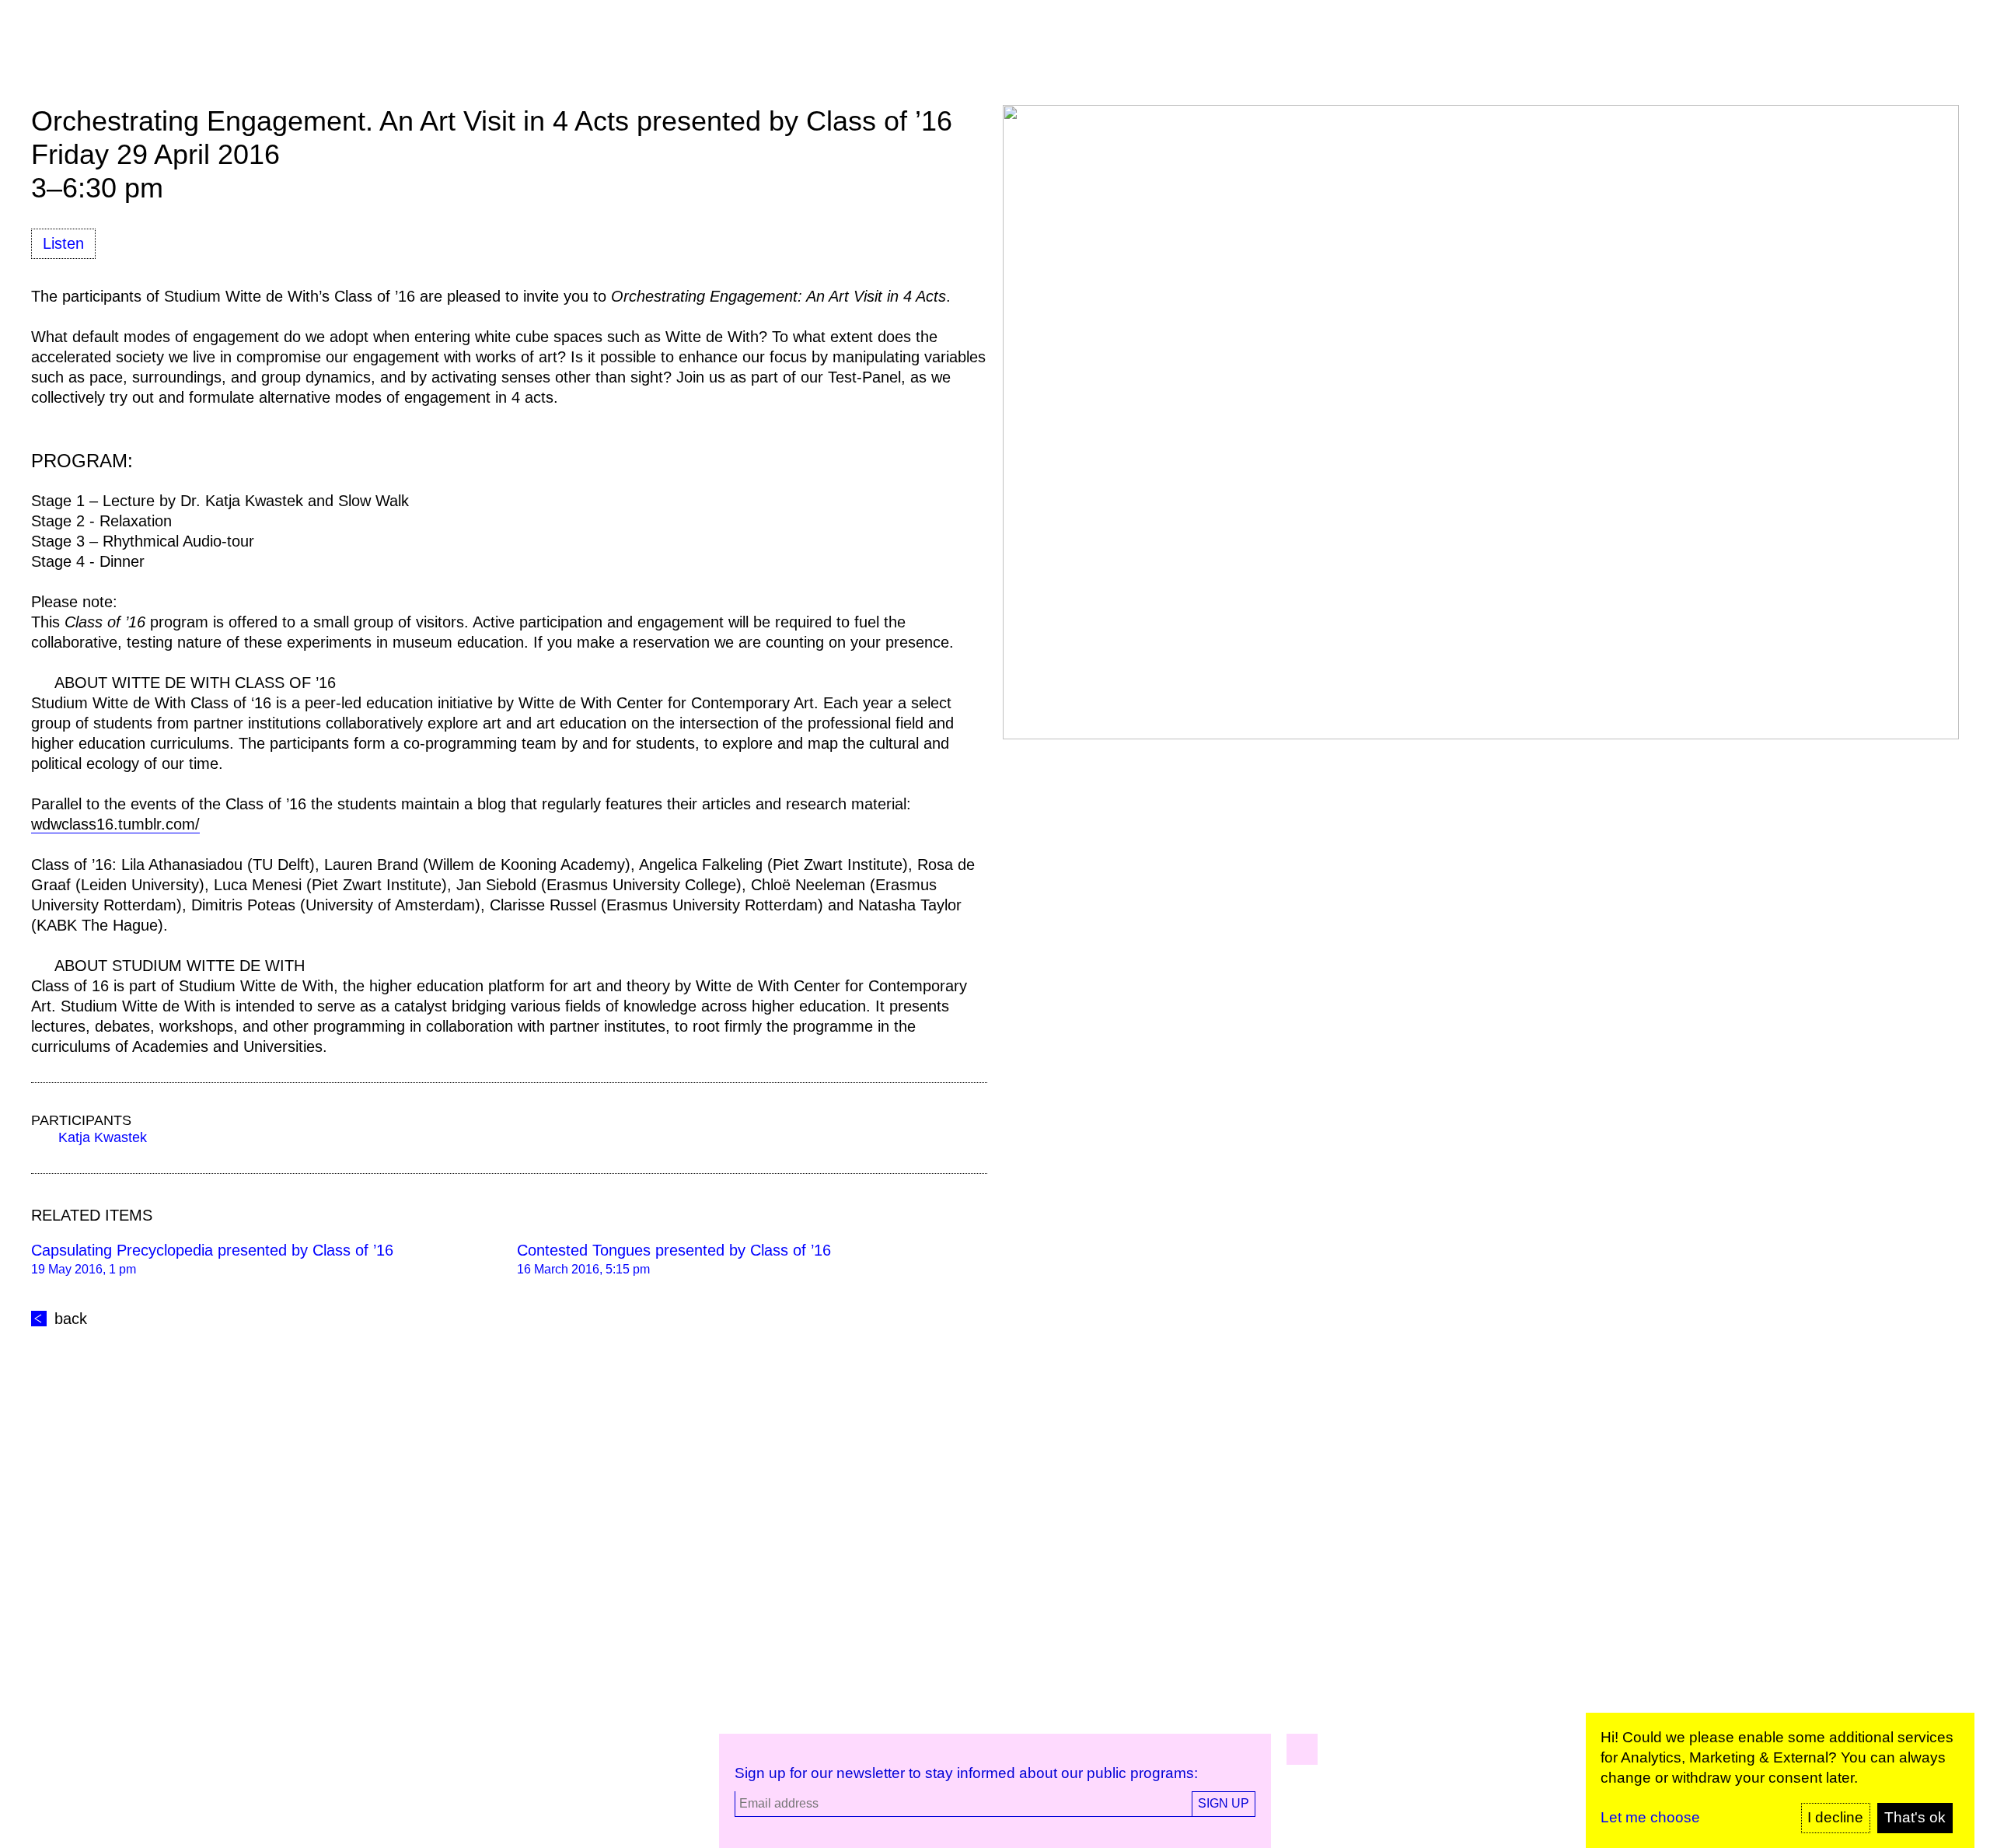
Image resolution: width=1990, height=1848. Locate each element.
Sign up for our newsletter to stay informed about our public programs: (966, 1773)
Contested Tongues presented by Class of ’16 (674, 1250)
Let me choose (1650, 1817)
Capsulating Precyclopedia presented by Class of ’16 (212, 1250)
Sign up (1224, 1803)
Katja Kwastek (103, 1137)
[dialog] (1780, 1780)
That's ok (1915, 1817)
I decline (1835, 1817)
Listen (63, 243)
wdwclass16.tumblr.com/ (115, 824)
